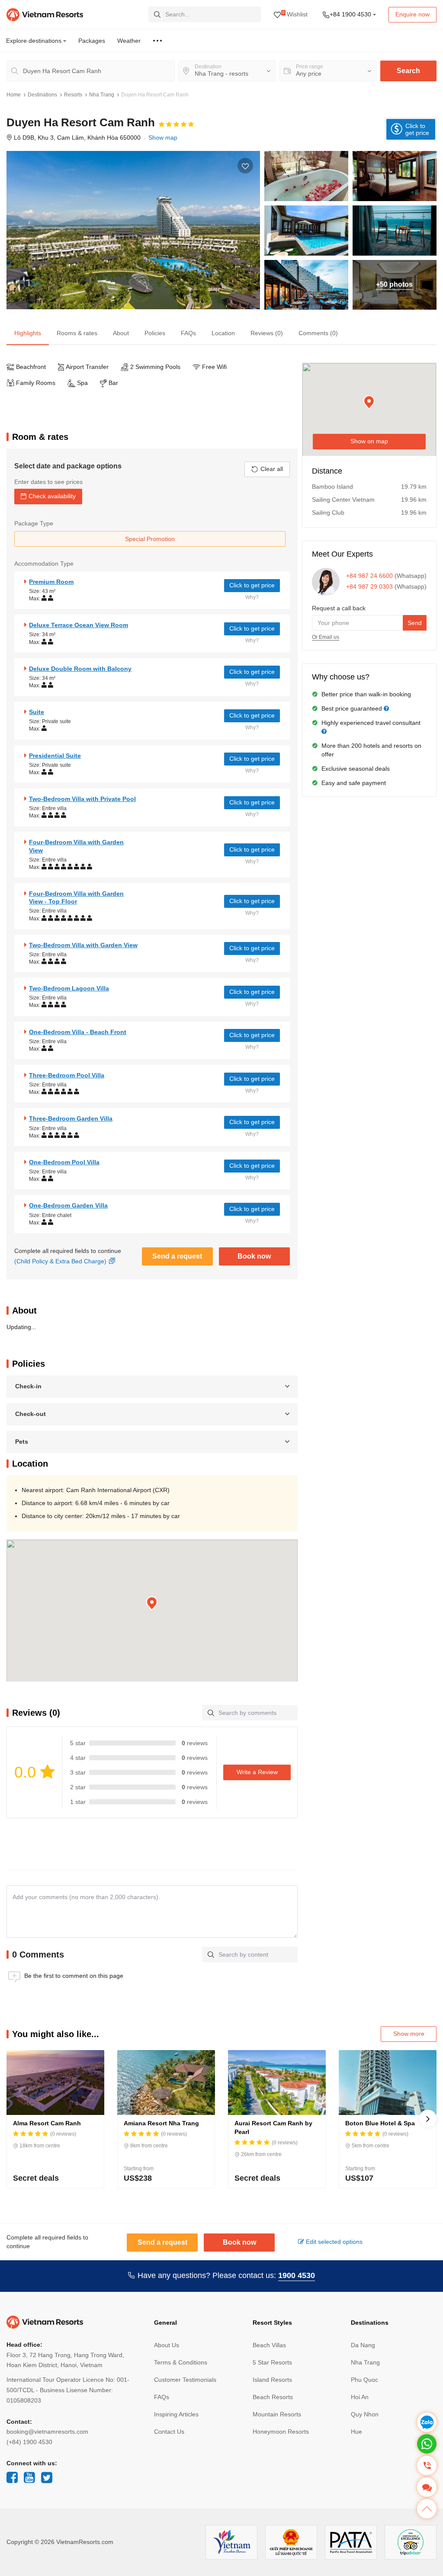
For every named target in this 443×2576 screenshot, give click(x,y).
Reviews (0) (267, 333)
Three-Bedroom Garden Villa (71, 1118)
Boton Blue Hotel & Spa (380, 2123)
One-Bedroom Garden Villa (68, 1205)
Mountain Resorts (277, 2414)
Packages (92, 41)
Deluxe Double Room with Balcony (80, 669)
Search (408, 71)
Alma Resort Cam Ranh (47, 2123)
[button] (152, 1604)
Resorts (73, 95)
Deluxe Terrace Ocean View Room (79, 625)
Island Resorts (272, 2380)
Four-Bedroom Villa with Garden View (76, 846)
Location (223, 333)
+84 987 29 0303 (369, 586)
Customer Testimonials (185, 2380)
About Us (167, 2345)
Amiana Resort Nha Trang (161, 2123)
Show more (409, 2034)
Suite (37, 712)
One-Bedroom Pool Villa (64, 1162)
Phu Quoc (364, 2380)
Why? (252, 597)
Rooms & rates (77, 333)
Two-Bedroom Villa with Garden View (83, 945)
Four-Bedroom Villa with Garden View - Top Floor (76, 897)
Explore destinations (35, 41)
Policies (155, 333)
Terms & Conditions (181, 2362)
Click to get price (252, 585)
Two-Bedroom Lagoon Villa (69, 988)
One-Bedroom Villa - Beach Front (78, 1032)
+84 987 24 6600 (369, 576)
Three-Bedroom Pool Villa (67, 1075)
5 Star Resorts (272, 2362)
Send (415, 623)
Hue (356, 2432)
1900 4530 (297, 2275)
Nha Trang (102, 95)
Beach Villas (269, 2345)
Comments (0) (318, 333)
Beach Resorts (273, 2397)
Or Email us (326, 637)
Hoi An (360, 2397)
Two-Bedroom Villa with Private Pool (82, 799)
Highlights (28, 333)
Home (14, 95)
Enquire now (413, 14)
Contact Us (169, 2432)
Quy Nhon (365, 2414)
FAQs (188, 333)
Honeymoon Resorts (281, 2432)
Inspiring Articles (176, 2414)
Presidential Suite (55, 756)
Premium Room (51, 582)
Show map (163, 138)
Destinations (42, 95)
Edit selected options (333, 2242)
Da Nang (363, 2345)
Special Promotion (150, 539)
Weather (129, 41)
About (121, 333)
